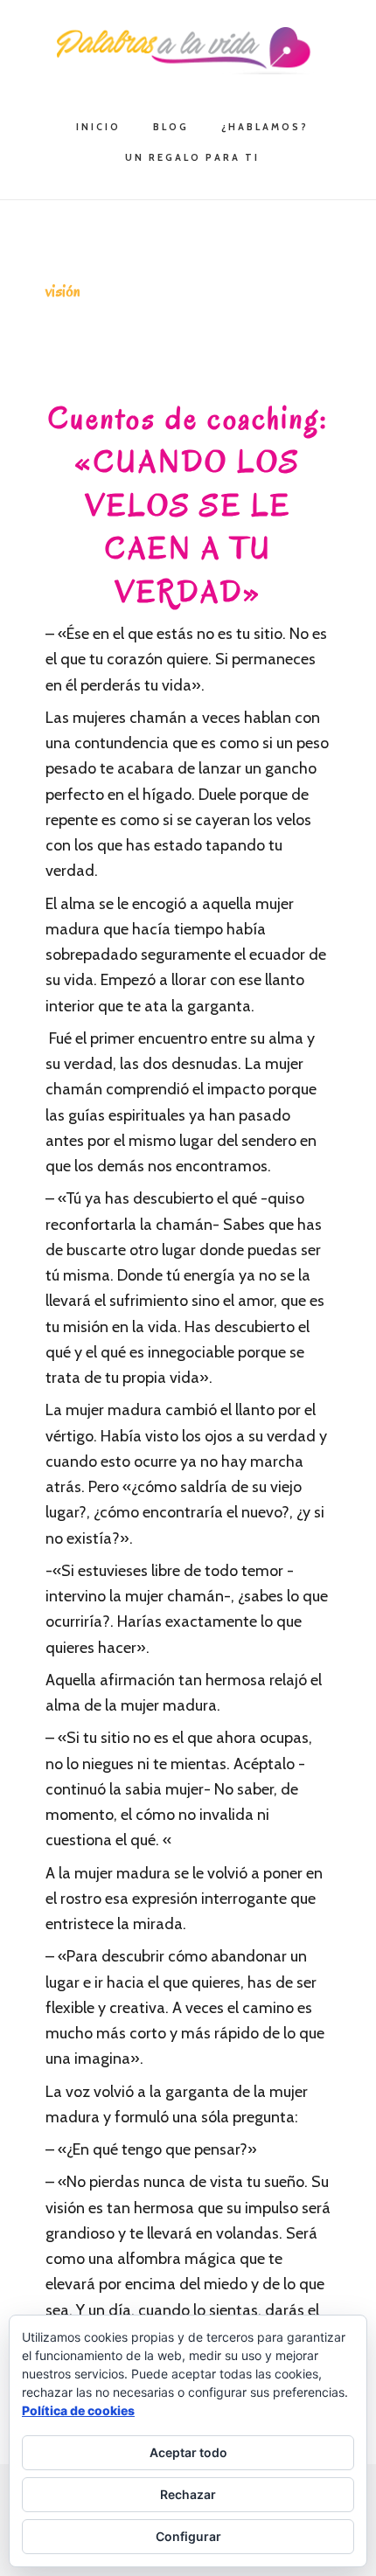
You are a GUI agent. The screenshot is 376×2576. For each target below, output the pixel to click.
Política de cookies (78, 2410)
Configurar (188, 2536)
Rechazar (188, 2494)
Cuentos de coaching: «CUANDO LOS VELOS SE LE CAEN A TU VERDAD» (188, 505)
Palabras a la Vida (188, 51)
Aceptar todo (188, 2452)
